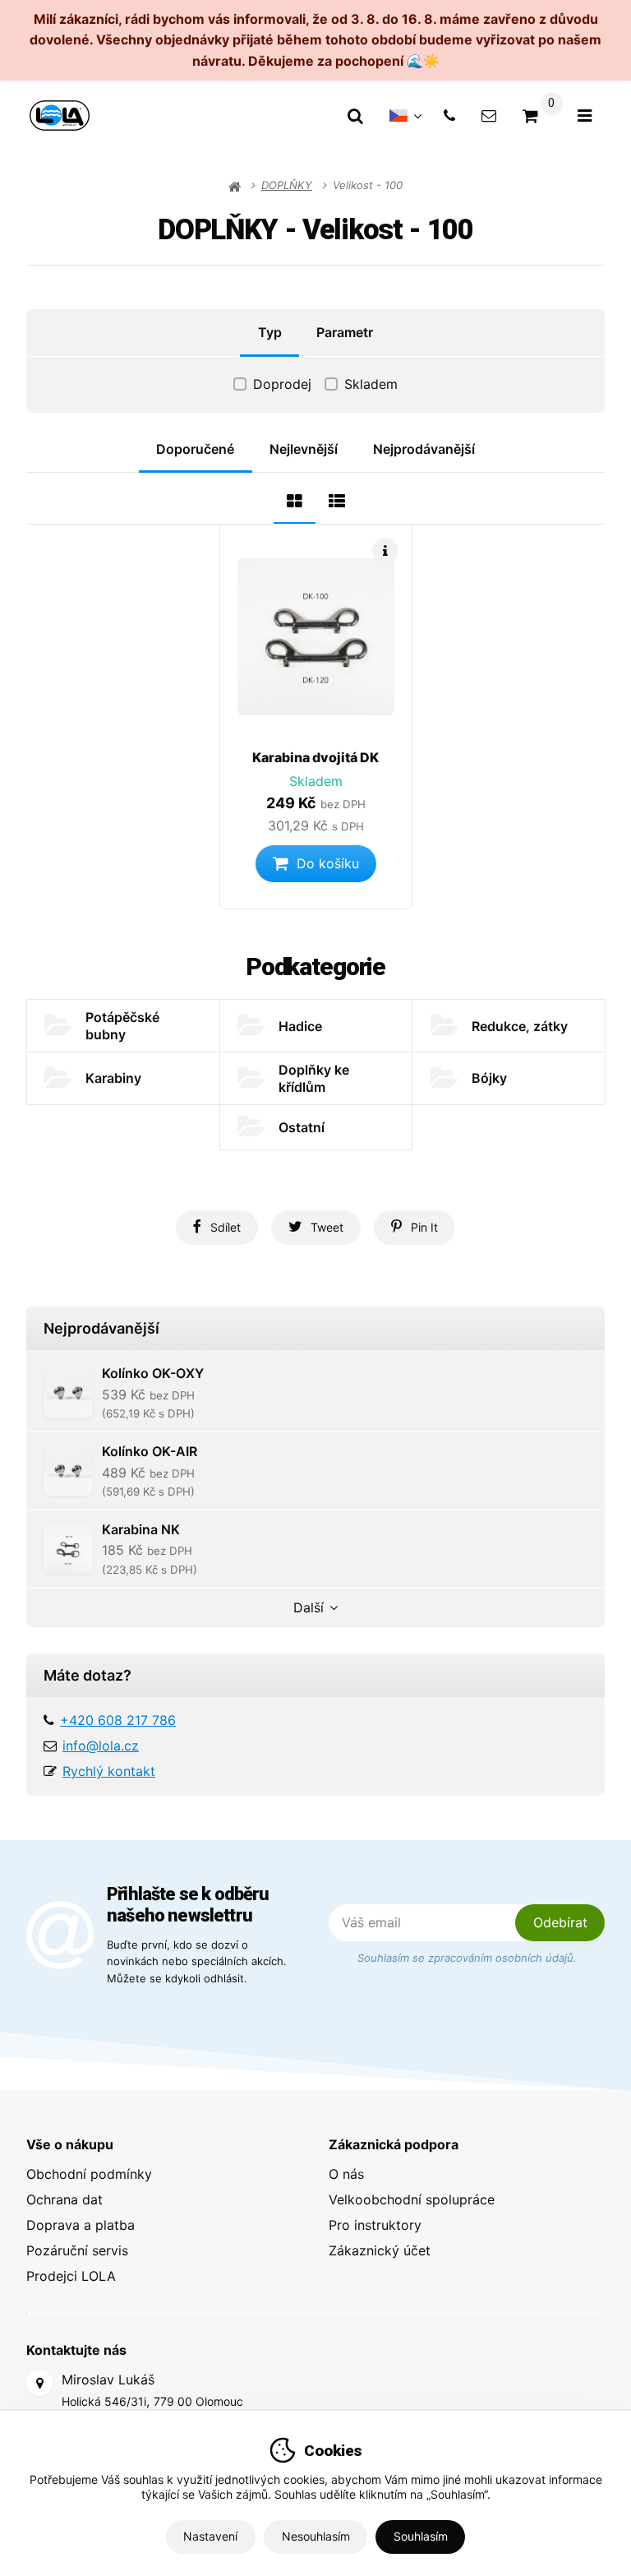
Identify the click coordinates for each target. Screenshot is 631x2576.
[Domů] (60, 116)
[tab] (295, 499)
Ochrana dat (64, 2199)
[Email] (489, 116)
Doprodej (282, 384)
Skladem (371, 384)
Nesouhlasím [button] (316, 2536)
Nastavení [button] (210, 2536)
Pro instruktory (375, 2225)
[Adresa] (39, 2383)
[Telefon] (449, 116)
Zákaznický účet (380, 2250)
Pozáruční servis (77, 2250)
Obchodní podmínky (89, 2174)
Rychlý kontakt (109, 1771)
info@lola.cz (101, 1746)
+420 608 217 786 (118, 1720)
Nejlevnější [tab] (304, 449)
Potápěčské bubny (122, 1026)
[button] (316, 864)
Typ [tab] (270, 332)
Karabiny (113, 1078)
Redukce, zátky (520, 1026)
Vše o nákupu (70, 2144)
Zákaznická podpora (394, 2144)
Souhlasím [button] (421, 2536)
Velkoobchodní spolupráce (412, 2199)
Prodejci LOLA (71, 2276)
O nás (346, 2174)
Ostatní (302, 1127)
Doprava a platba (81, 2225)
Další (309, 1607)
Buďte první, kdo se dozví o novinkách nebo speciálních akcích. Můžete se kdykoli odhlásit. (197, 1961)
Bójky (489, 1078)
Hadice (300, 1026)
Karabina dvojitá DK (315, 757)
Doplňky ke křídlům (314, 1078)
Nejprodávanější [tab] (424, 449)
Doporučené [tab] (195, 449)
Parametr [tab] (345, 332)
